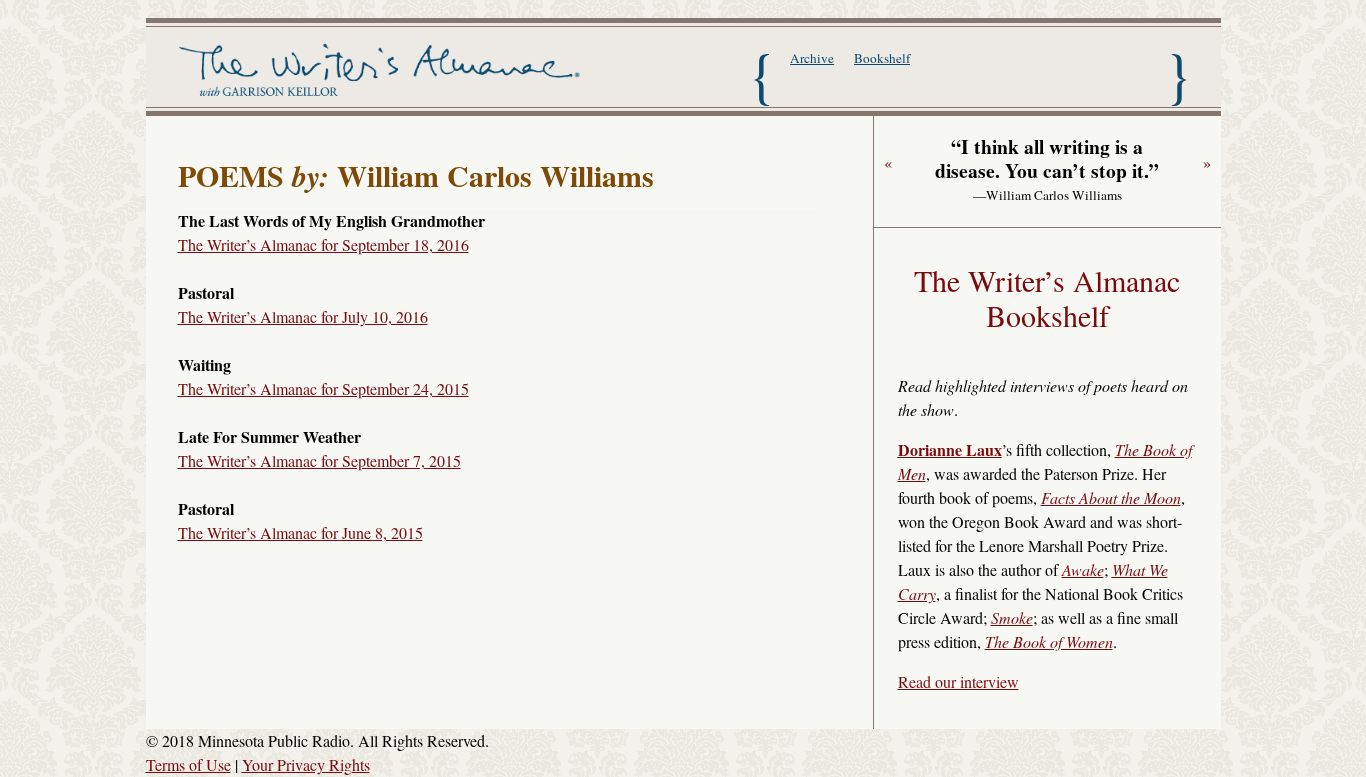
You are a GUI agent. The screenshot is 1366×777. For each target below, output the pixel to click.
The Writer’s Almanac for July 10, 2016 (303, 316)
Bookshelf (882, 58)
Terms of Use (188, 764)
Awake (1083, 569)
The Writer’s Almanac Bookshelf (1047, 298)
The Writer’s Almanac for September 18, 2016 (323, 244)
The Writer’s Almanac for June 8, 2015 (300, 532)
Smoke (1012, 617)
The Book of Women (1049, 641)
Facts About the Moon (1111, 497)
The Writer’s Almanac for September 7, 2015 (319, 460)
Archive (812, 58)
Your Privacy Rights (306, 764)
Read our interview (958, 681)
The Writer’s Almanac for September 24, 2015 (323, 388)
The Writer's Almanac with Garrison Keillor (383, 73)
